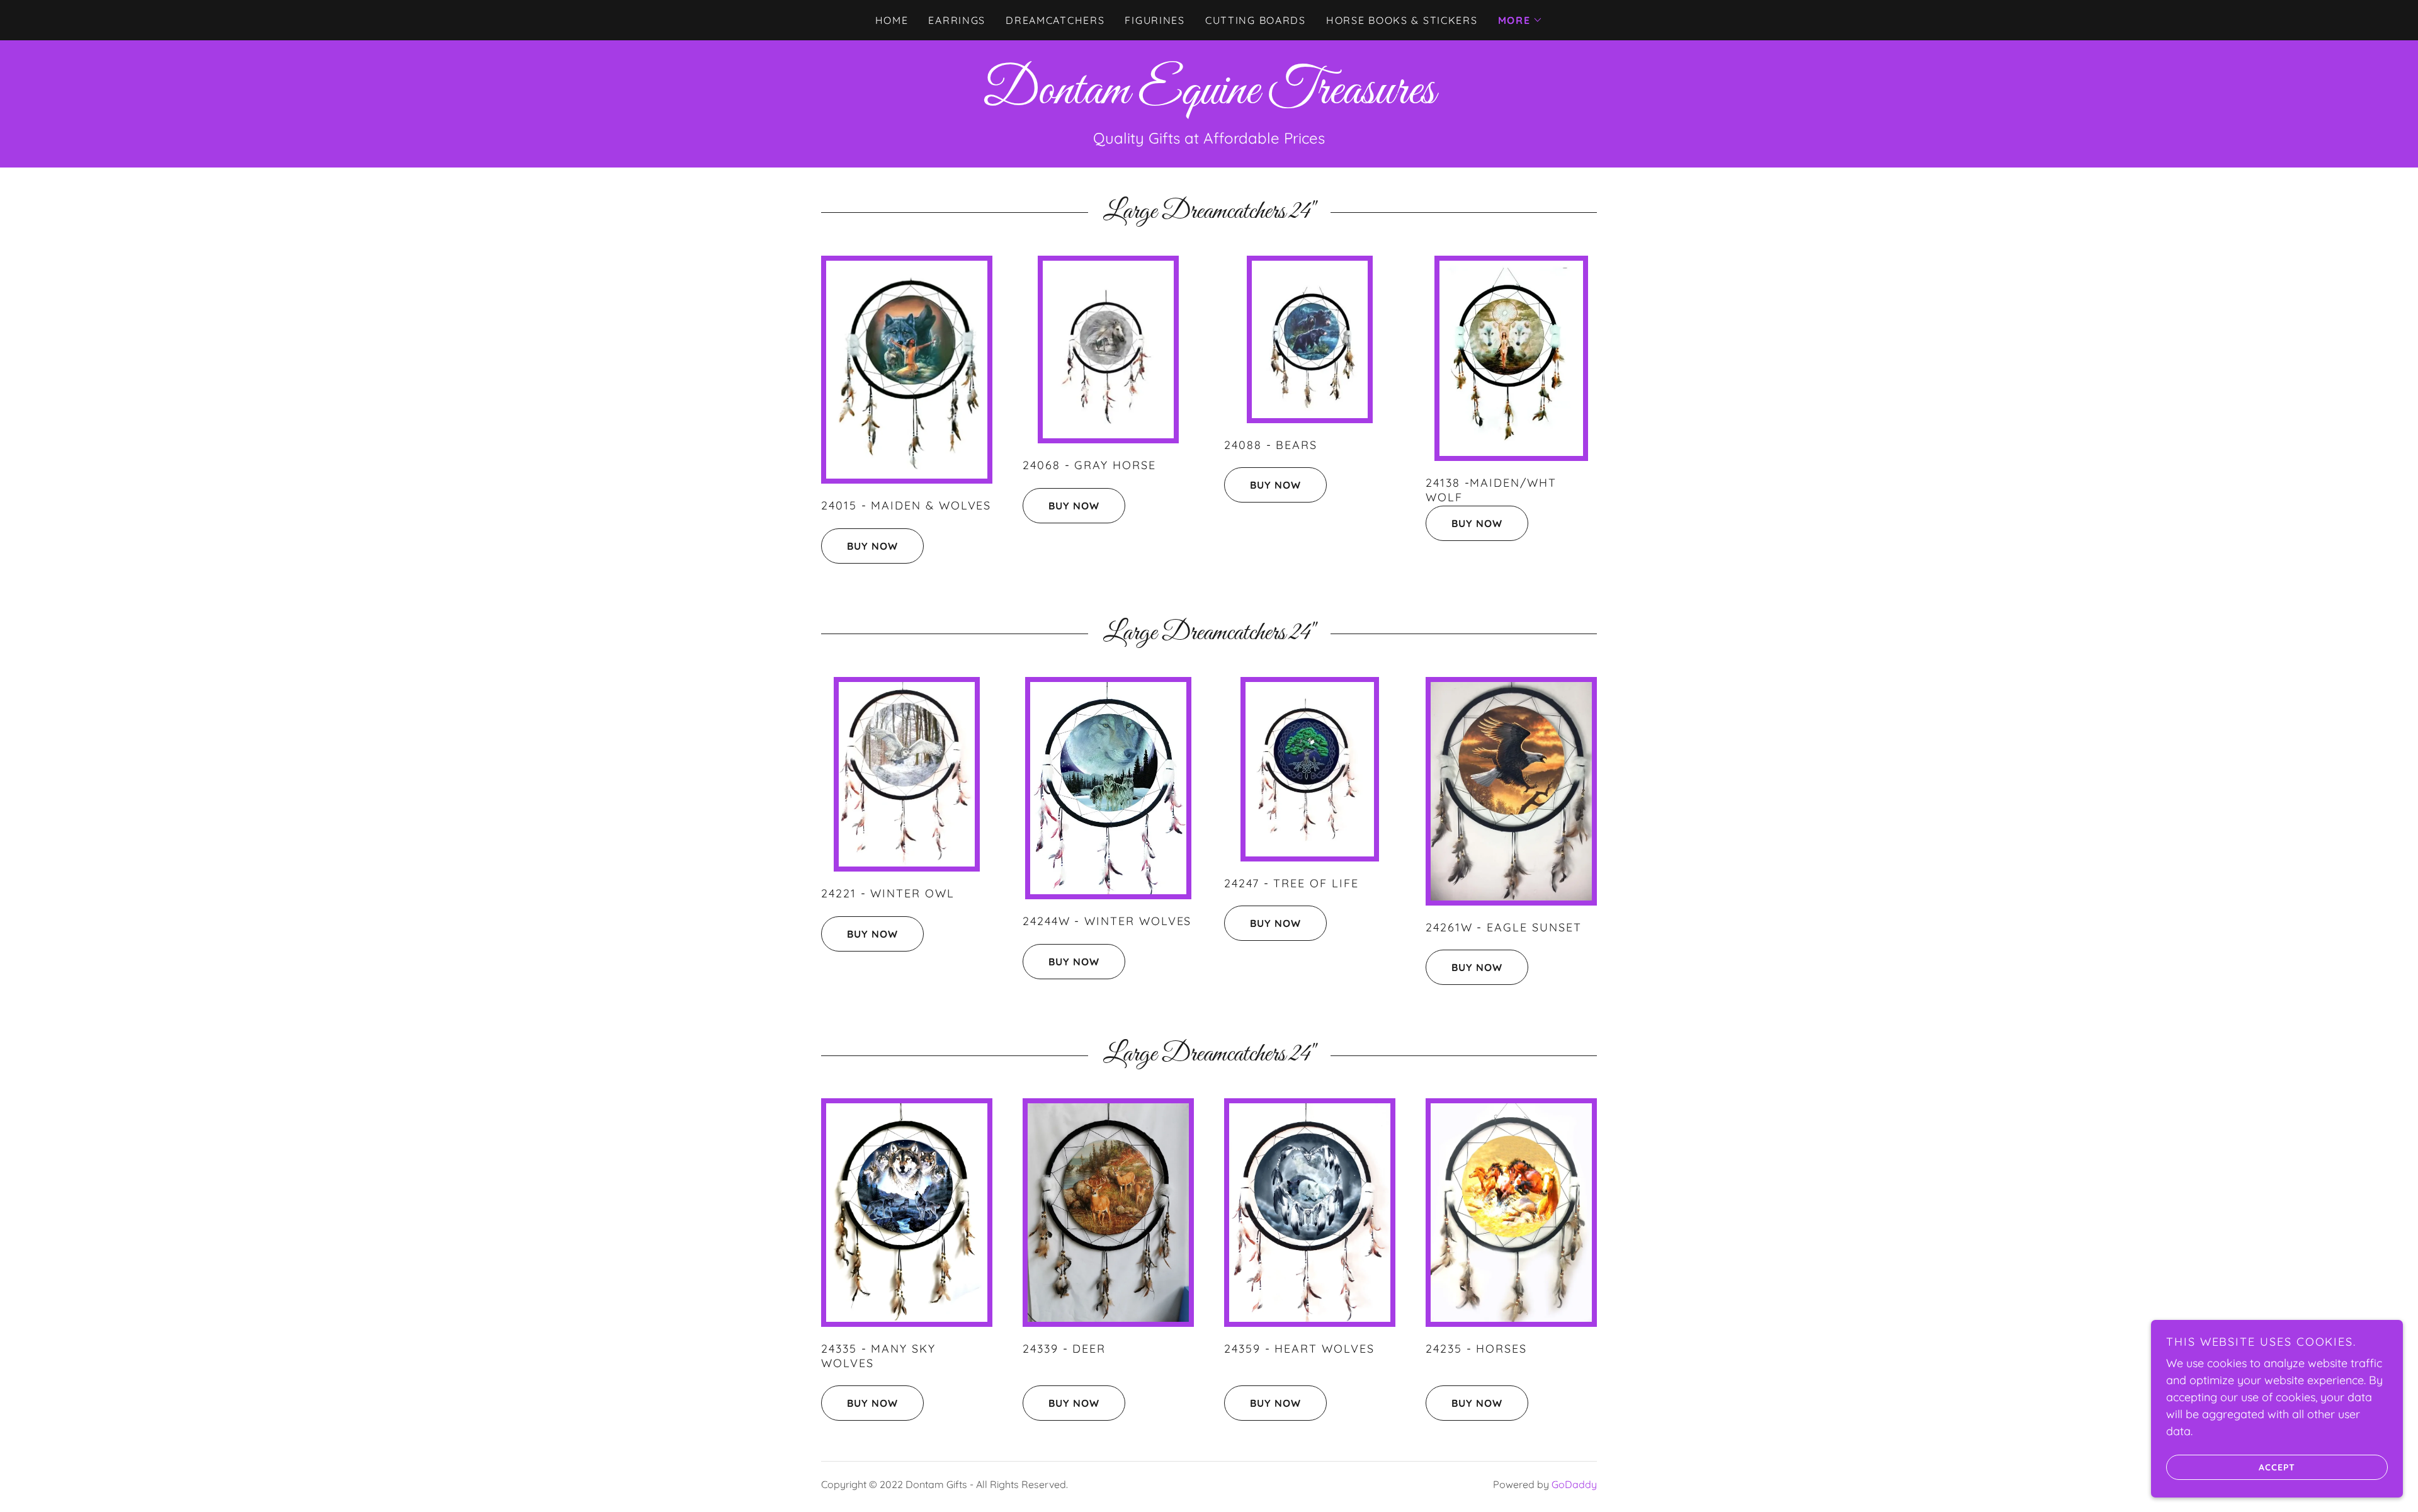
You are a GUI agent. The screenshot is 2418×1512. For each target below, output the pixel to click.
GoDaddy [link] (1574, 1484)
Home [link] (892, 20)
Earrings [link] (957, 20)
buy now (872, 546)
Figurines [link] (1155, 20)
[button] (1521, 20)
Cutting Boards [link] (1256, 20)
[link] (1209, 99)
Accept (2277, 1467)
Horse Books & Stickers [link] (1402, 20)
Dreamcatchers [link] (1055, 20)
